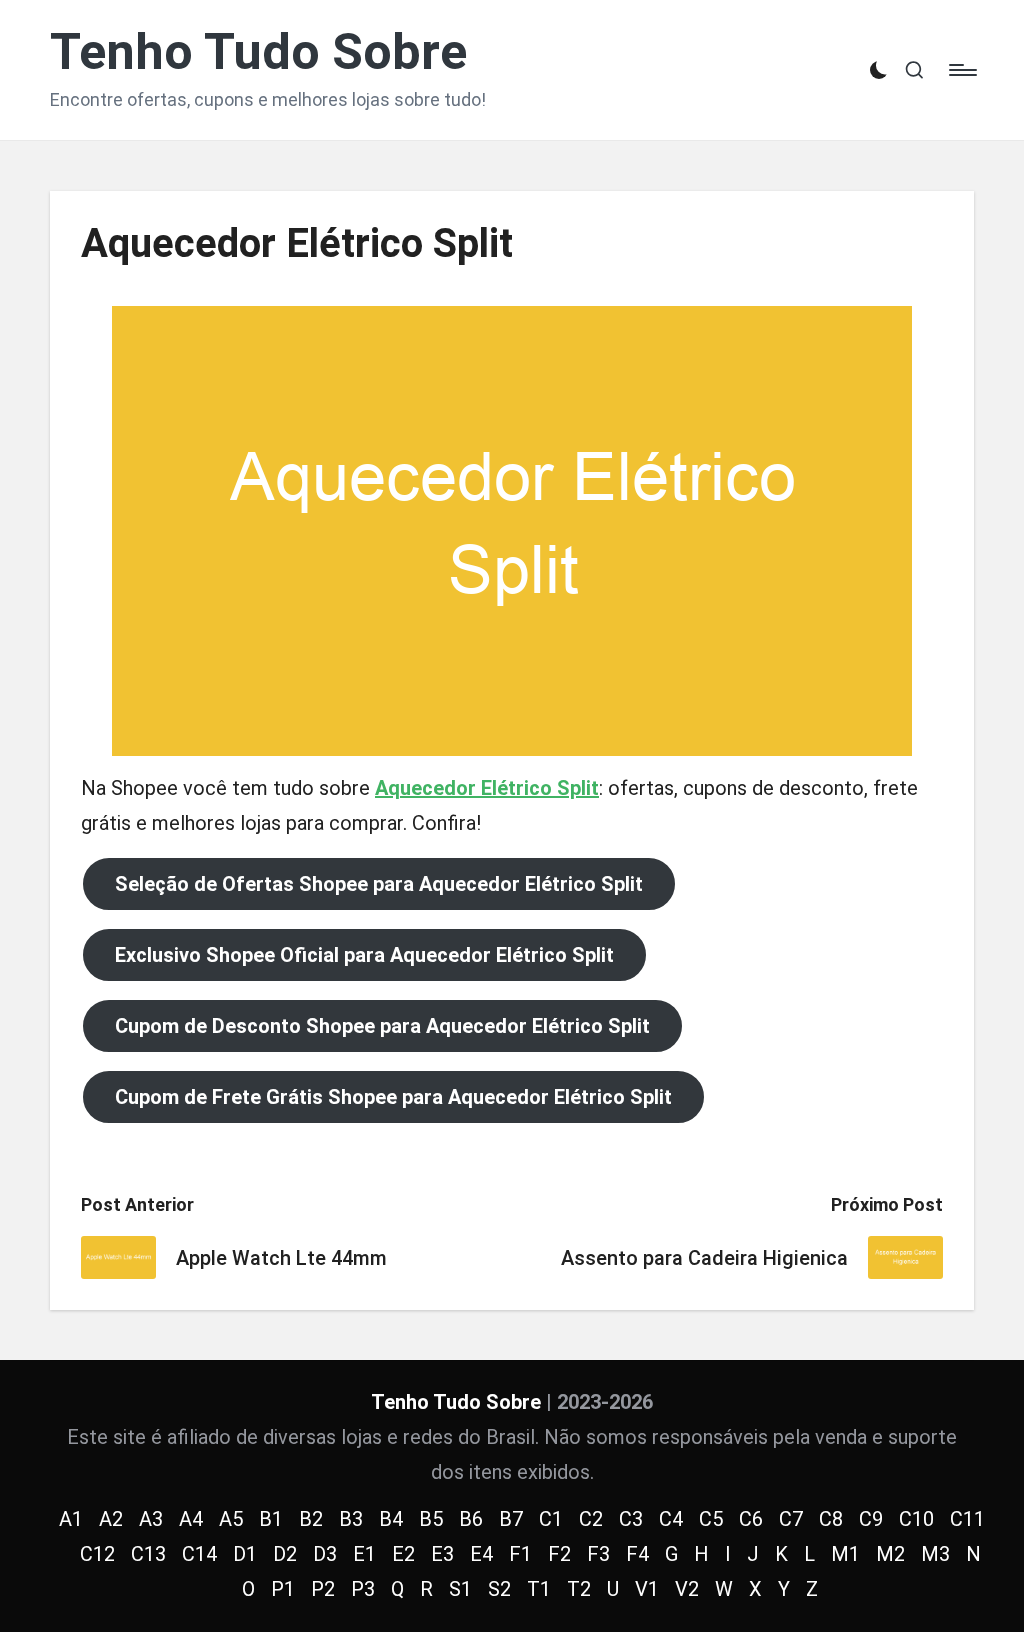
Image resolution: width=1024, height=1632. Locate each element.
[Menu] (961, 70)
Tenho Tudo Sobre (258, 52)
